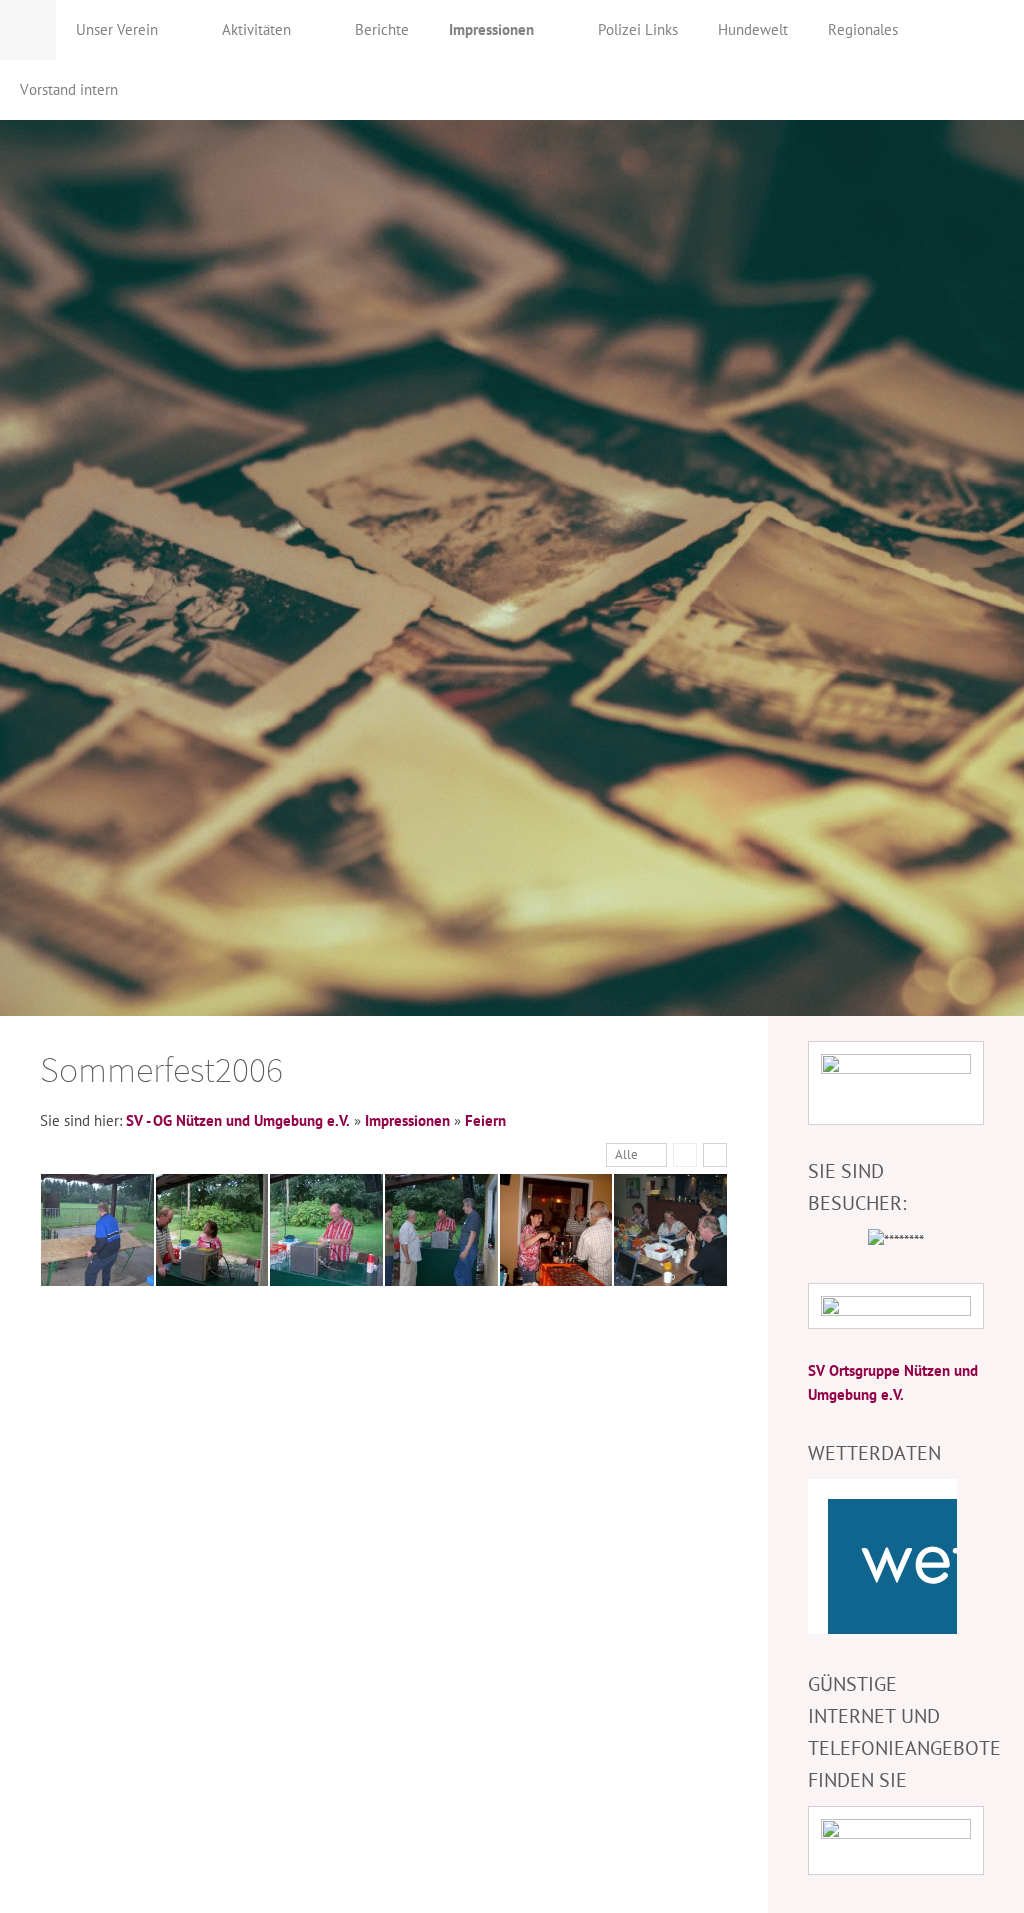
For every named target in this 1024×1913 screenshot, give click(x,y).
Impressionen (407, 1120)
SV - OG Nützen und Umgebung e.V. (238, 1120)
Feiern (485, 1120)
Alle (626, 1154)
